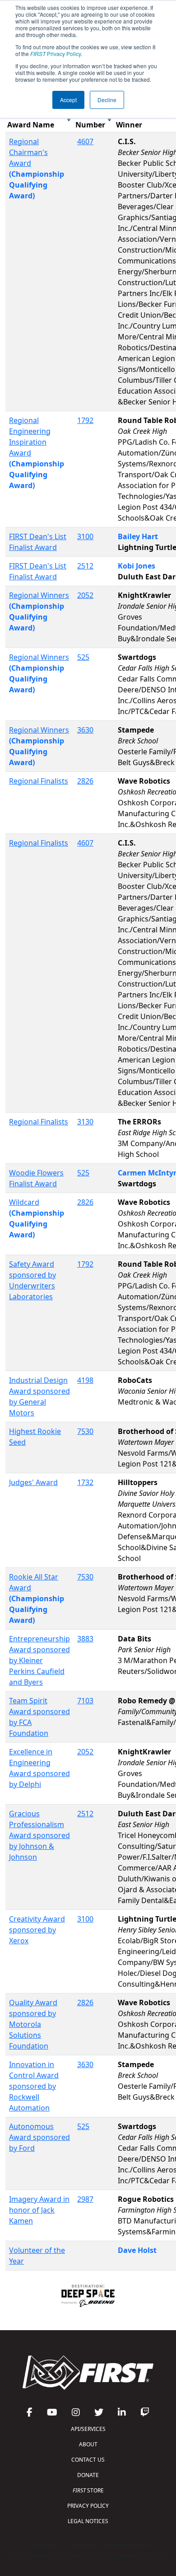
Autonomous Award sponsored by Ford (39, 2137)
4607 (85, 141)
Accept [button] (68, 100)
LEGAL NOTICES (88, 2521)
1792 (85, 420)
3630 (85, 730)
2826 (85, 781)
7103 (85, 1701)
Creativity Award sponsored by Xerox (37, 1930)
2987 (85, 2199)
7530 (85, 1431)
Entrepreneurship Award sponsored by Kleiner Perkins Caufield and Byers (39, 1660)
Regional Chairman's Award (28, 152)
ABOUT (88, 2444)
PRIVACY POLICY (88, 2506)
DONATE (88, 2475)
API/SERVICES (88, 2429)
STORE (88, 2490)
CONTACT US (88, 2460)
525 (83, 657)
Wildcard (24, 1202)
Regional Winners (39, 595)
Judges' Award (33, 1482)
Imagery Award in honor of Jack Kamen (39, 2210)
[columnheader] (39, 120)
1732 (85, 1482)
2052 (85, 595)
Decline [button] (107, 100)
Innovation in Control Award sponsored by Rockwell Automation (34, 2086)
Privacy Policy (56, 54)
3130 (85, 1122)
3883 (85, 1639)
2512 (85, 566)
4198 (85, 1380)
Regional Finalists (39, 781)
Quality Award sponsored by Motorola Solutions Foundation (33, 2024)
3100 (85, 536)
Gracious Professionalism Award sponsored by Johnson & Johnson (39, 1835)
